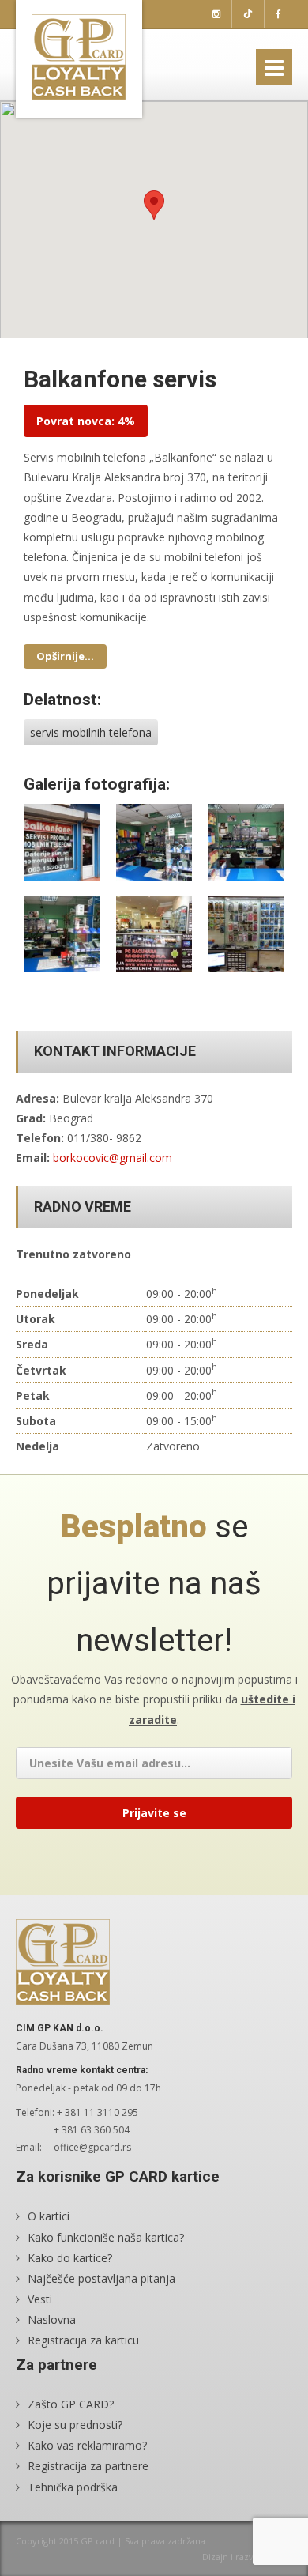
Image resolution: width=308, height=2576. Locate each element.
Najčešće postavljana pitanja (101, 2278)
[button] (154, 205)
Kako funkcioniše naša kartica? (106, 2237)
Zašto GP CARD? (71, 2404)
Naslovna (52, 2320)
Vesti (40, 2299)
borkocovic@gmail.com (113, 1158)
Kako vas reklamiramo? (87, 2445)
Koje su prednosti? (75, 2425)
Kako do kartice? (70, 2258)
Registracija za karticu (83, 2340)
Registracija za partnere (88, 2466)
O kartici (49, 2216)
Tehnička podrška (73, 2487)
